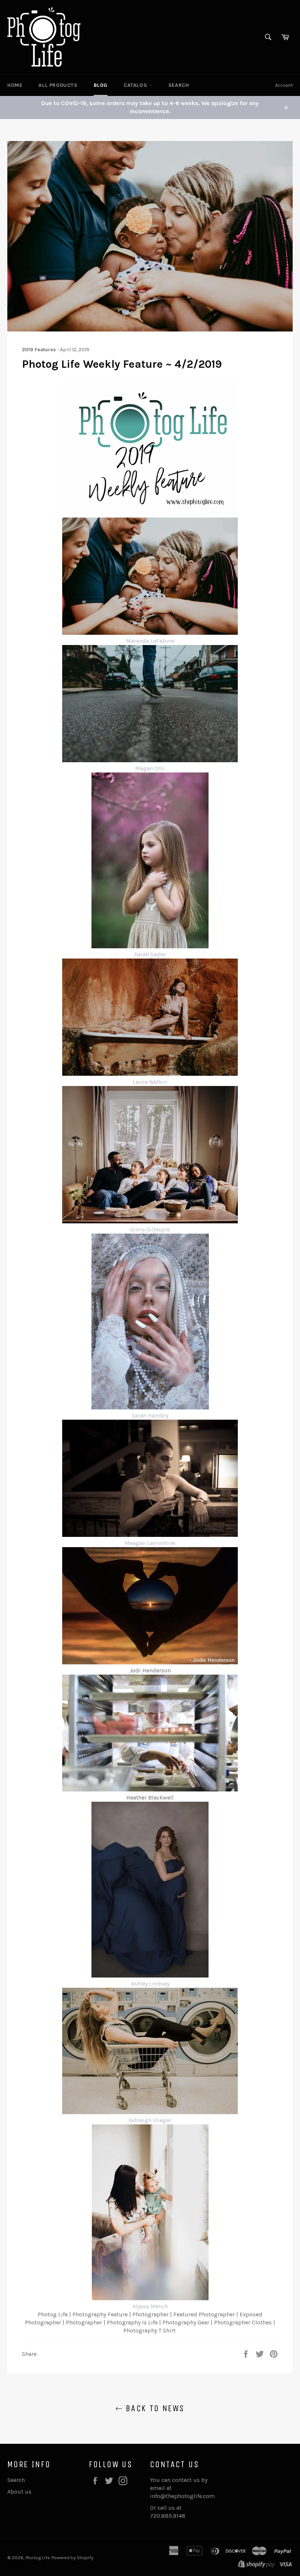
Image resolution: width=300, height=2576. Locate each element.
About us (19, 2492)
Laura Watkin (150, 1082)
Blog (101, 85)
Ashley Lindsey (150, 1984)
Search (179, 85)
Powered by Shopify (72, 2558)
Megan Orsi (150, 768)
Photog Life (38, 2558)
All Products (58, 85)
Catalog (136, 85)
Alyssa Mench (150, 2306)
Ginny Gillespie (150, 1229)
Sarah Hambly (150, 1415)
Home (15, 85)
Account (284, 85)
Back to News (153, 2408)
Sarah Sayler (150, 954)
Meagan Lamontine (150, 1543)
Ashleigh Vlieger (150, 2120)
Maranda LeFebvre (150, 641)
